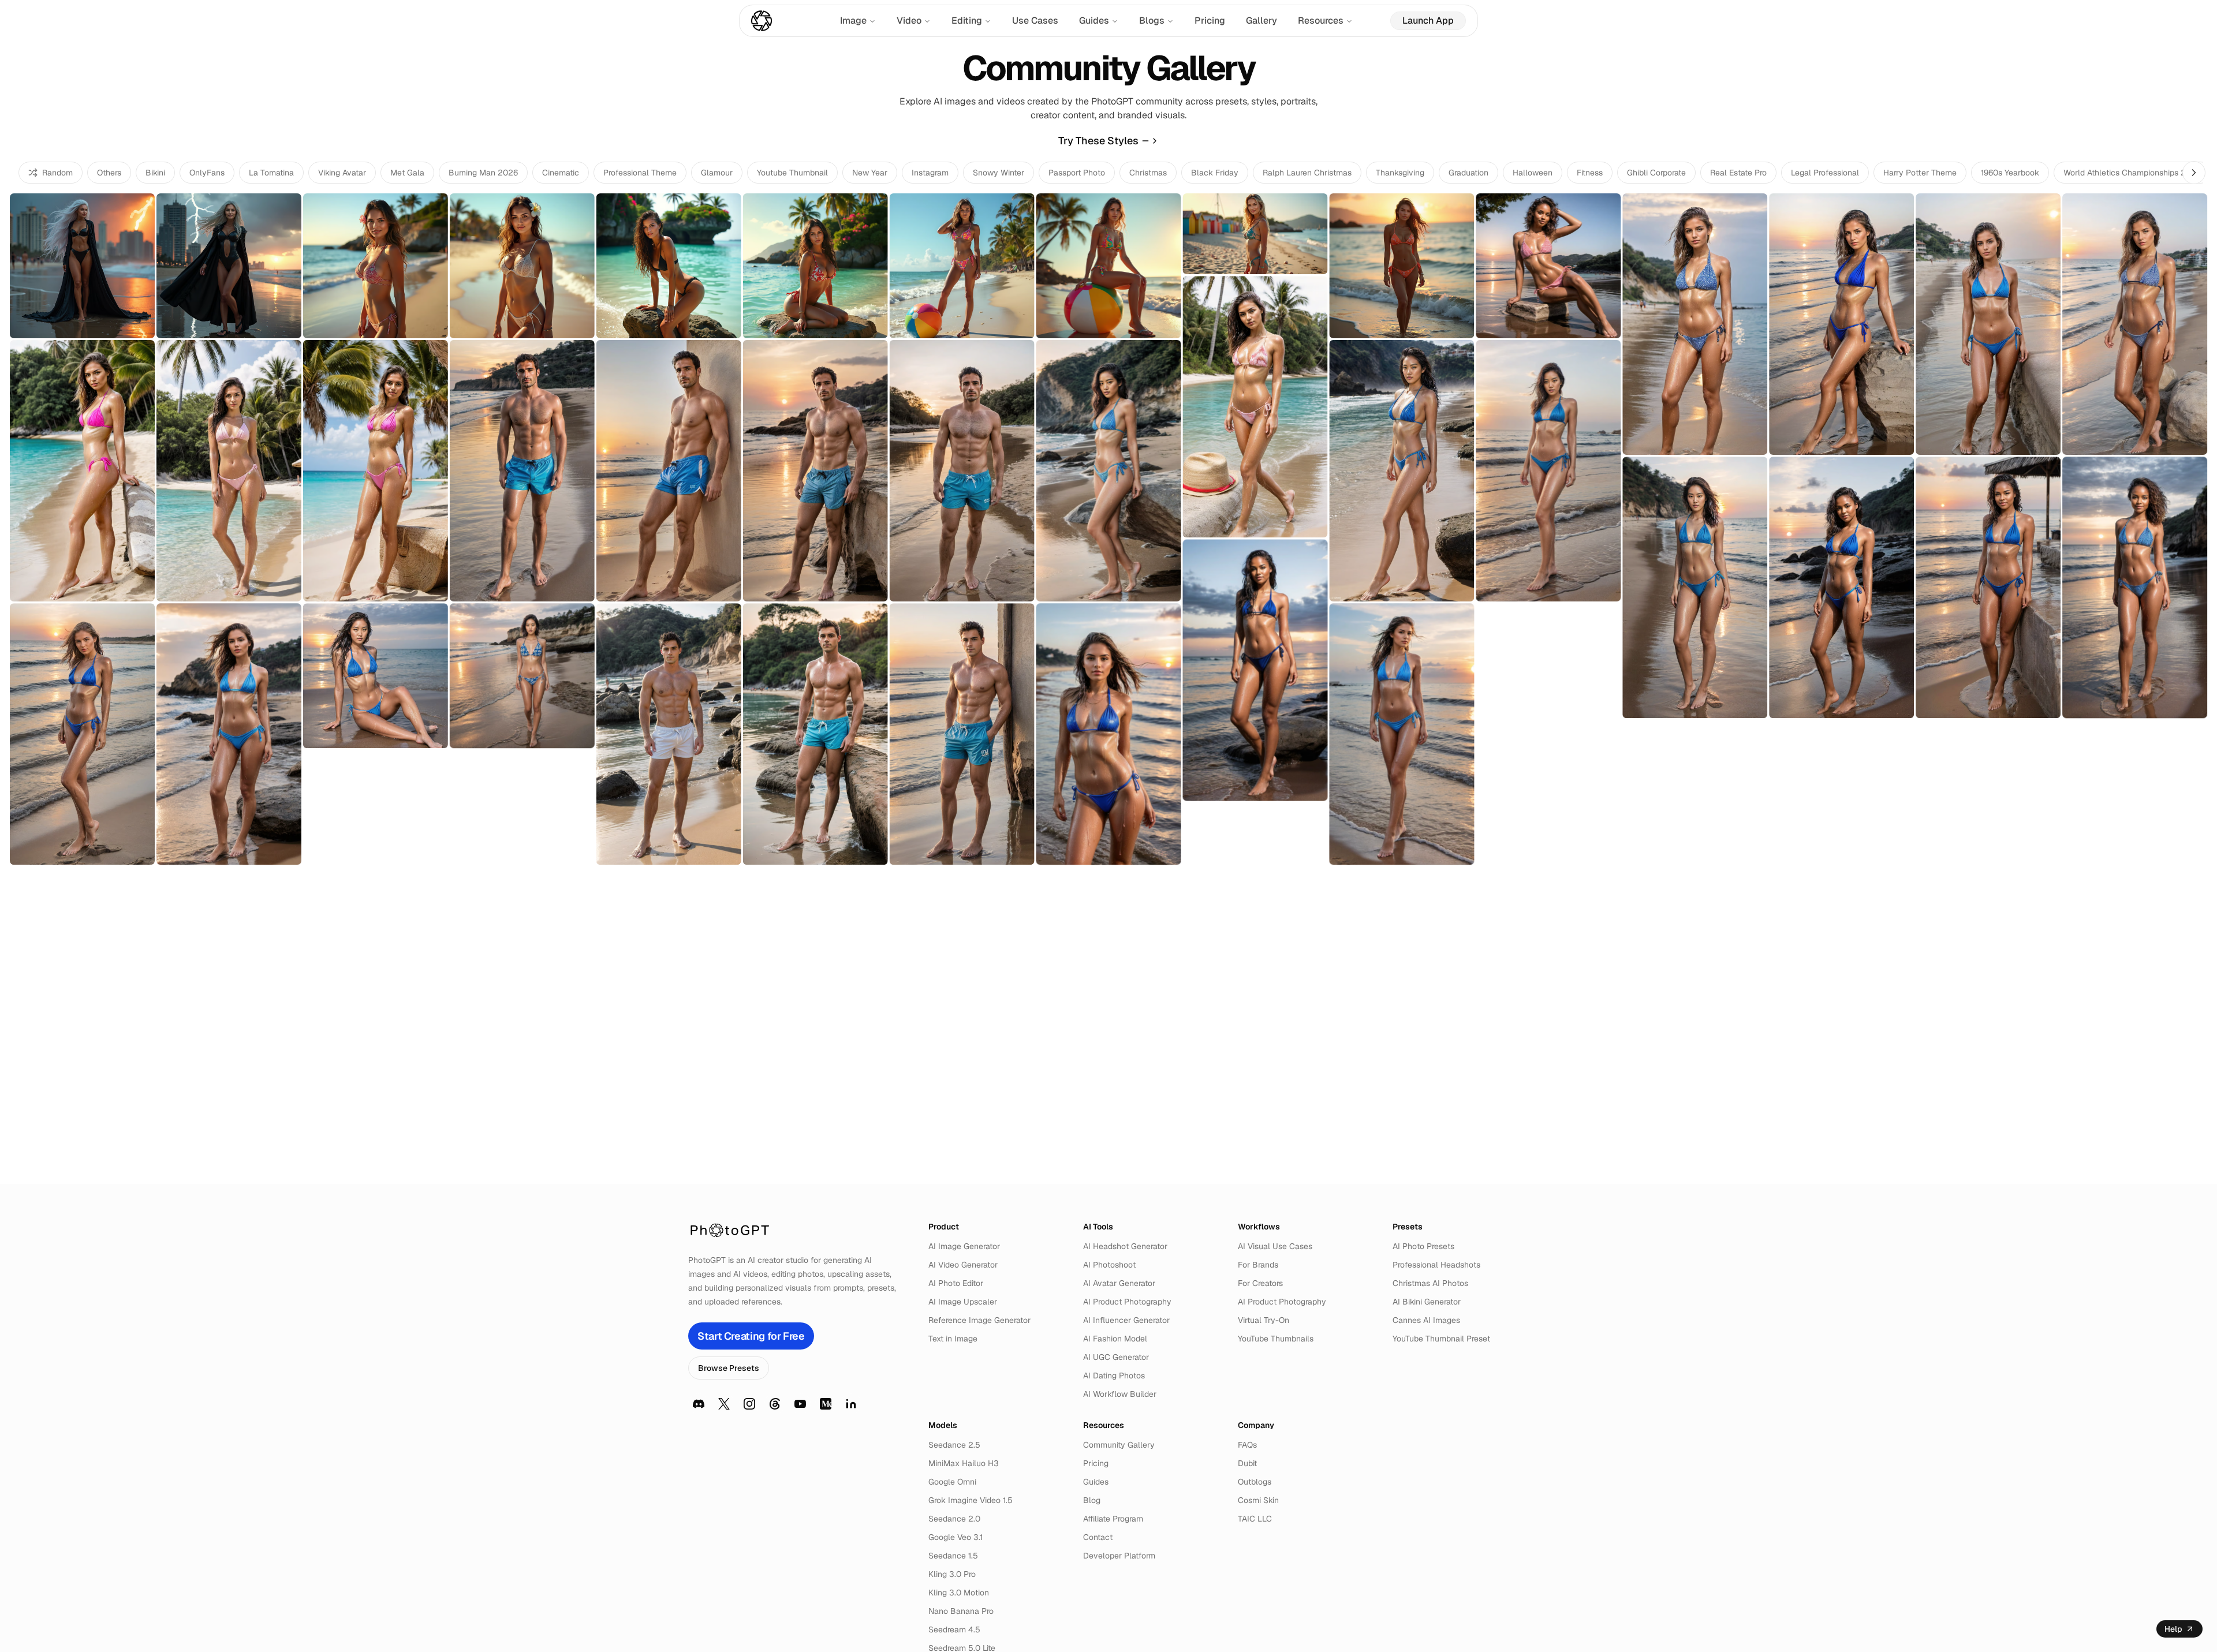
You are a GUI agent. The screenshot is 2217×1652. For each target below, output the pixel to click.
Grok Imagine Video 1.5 (971, 1500)
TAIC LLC (1255, 1519)
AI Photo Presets (1423, 1246)
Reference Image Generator (979, 1320)
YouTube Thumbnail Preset (1441, 1339)
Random (57, 173)
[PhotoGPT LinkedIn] (851, 1404)
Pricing (1210, 20)
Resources (1321, 20)
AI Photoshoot (1109, 1265)
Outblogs (1255, 1482)
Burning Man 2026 (483, 173)
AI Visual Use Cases (1275, 1246)
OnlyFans (207, 173)
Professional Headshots (1436, 1265)
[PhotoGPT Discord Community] (699, 1404)
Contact (1098, 1537)
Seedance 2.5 (954, 1445)
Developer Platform (1119, 1556)
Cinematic (561, 173)
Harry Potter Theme (1920, 173)
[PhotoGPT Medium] (826, 1404)
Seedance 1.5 (953, 1556)
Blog (1092, 1500)
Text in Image (953, 1339)
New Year (870, 173)
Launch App (1428, 20)
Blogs (1152, 20)
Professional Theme (640, 173)
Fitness (1590, 173)
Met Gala (407, 173)
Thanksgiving (1400, 173)
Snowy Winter (999, 173)
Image (853, 20)
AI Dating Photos (1114, 1376)
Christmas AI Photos (1430, 1283)
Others (109, 173)
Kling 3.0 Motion (959, 1593)
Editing (967, 20)
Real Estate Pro (1738, 173)
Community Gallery (1119, 1445)
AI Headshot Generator (1125, 1246)
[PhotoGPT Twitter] (724, 1404)
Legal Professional (1825, 173)
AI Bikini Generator (1427, 1302)
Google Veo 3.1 (956, 1537)
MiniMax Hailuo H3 (964, 1463)
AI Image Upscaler (963, 1302)
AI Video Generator (963, 1265)
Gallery (1261, 20)
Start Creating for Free (751, 1336)
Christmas (1148, 173)
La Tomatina (271, 173)
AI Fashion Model (1115, 1339)
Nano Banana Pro (961, 1611)
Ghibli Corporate (1656, 173)
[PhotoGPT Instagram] (749, 1404)
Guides (1094, 20)
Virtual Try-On (1264, 1320)
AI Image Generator (964, 1246)
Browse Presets (729, 1368)
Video (909, 20)
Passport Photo (1077, 173)
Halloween (1533, 173)
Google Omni (952, 1482)
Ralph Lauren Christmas (1307, 173)
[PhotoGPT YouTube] (800, 1404)
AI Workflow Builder (1120, 1394)
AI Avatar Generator (1119, 1283)
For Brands (1258, 1265)
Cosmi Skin (1258, 1500)
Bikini (155, 173)
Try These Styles (1098, 141)
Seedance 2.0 (954, 1519)
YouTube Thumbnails (1276, 1339)
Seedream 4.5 (954, 1629)
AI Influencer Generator (1126, 1320)
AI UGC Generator (1116, 1357)
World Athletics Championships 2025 (2132, 173)
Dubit (1247, 1463)
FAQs (1247, 1445)
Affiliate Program (1113, 1519)
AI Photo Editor (956, 1283)
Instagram (930, 173)
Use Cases (1035, 20)
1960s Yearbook (2010, 173)
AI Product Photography (1127, 1302)
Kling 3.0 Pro (952, 1574)
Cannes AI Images (1426, 1320)
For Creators (1260, 1283)
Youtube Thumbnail (792, 173)
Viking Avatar (342, 173)
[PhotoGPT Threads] (775, 1404)
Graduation (1468, 173)
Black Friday (1215, 173)
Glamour (717, 173)
